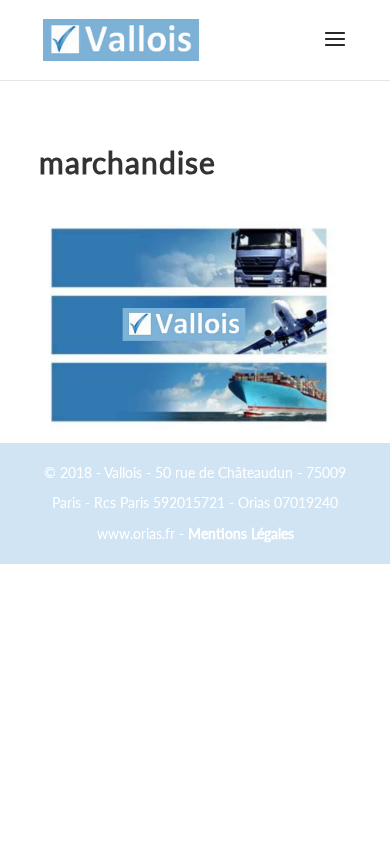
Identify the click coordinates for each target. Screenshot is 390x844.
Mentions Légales (241, 533)
